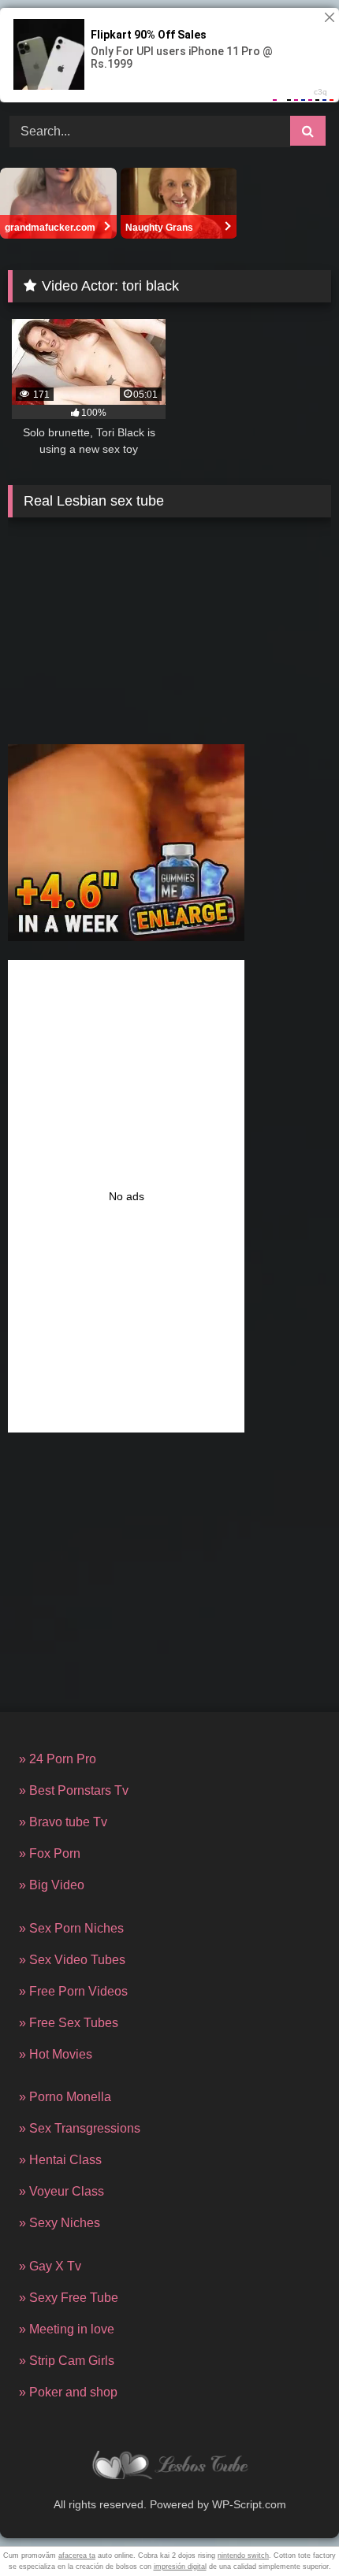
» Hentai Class (60, 2160)
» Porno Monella (65, 2097)
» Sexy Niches (60, 2223)
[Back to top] (290, 2529)
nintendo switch (243, 2556)
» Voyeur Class (61, 2191)
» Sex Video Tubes (72, 1960)
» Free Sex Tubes (69, 2023)
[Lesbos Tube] (169, 2468)
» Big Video (52, 1885)
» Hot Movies (56, 2054)
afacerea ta (77, 2556)
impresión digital (180, 2567)
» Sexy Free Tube (69, 2298)
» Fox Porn (50, 1853)
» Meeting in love (67, 2329)
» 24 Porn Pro (58, 1759)
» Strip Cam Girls (67, 2361)
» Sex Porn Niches (71, 1928)
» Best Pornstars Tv (74, 1790)
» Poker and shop (68, 2392)
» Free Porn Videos (73, 1991)
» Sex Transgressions (80, 2128)
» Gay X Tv (50, 2266)
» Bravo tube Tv (63, 1822)
